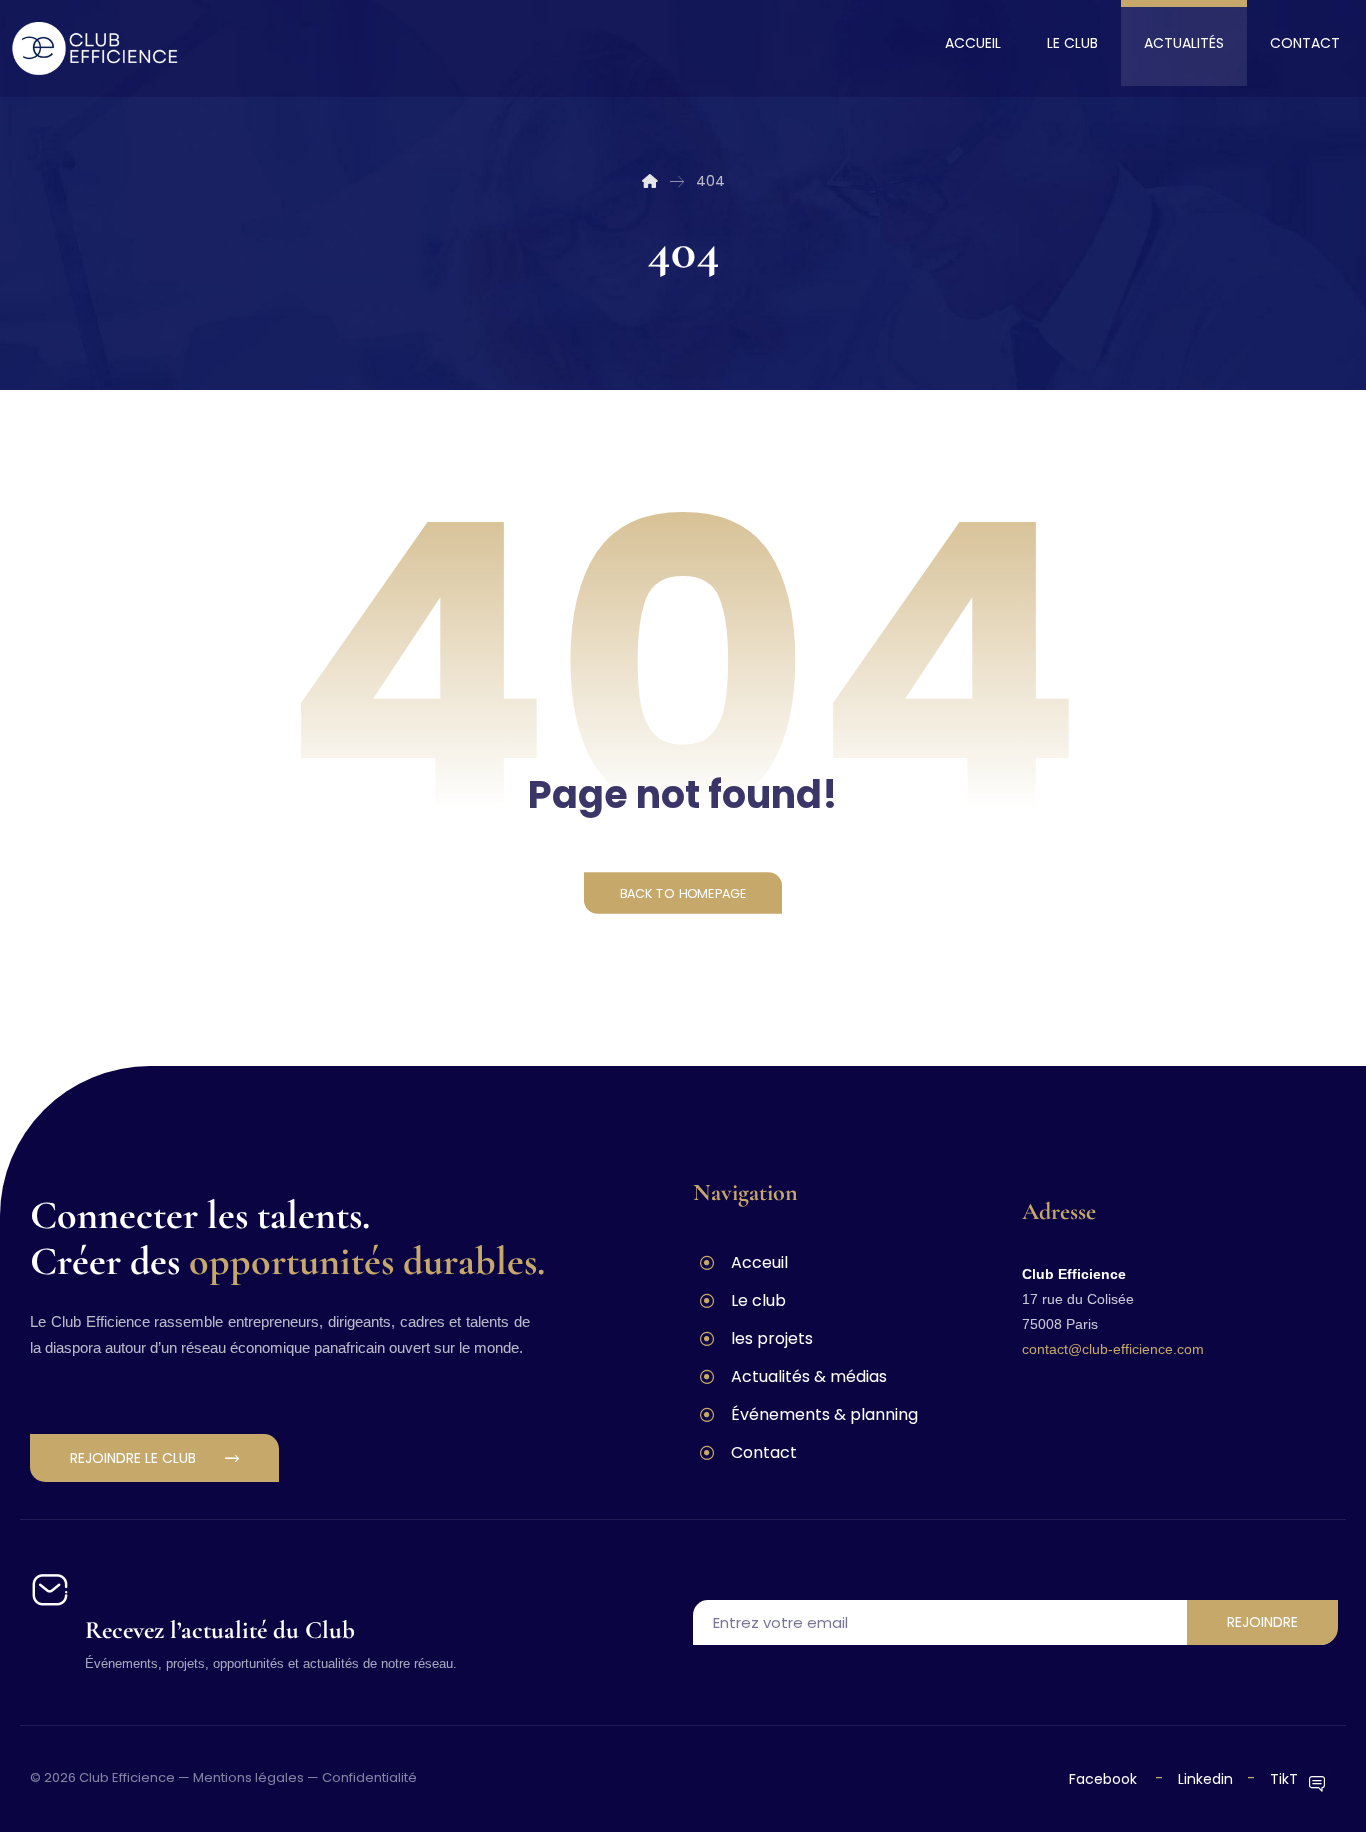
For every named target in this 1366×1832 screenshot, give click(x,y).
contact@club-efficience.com (1113, 1349)
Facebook (1105, 1779)
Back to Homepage (683, 893)
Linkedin (1203, 1779)
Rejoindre (1262, 1622)
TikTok (1292, 1779)
